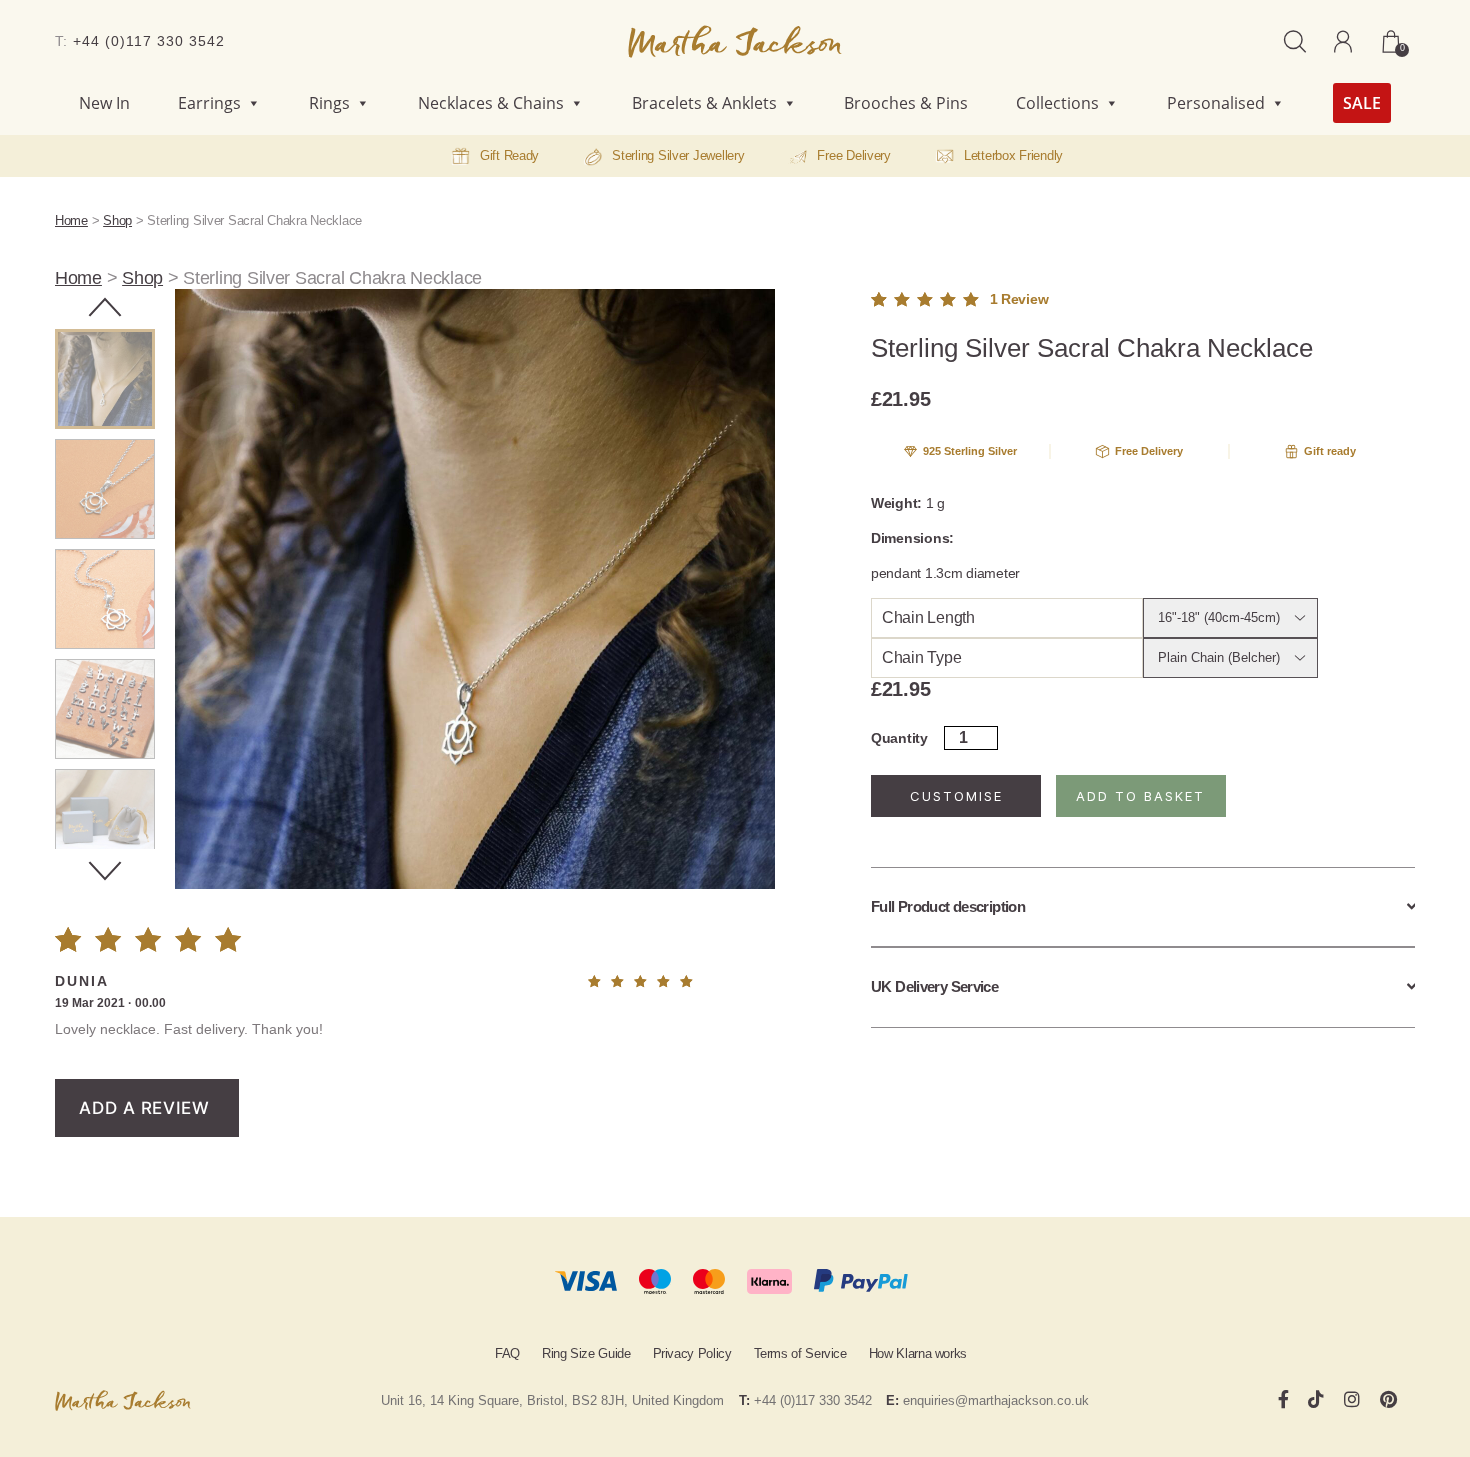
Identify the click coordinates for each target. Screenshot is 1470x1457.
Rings (329, 103)
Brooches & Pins (906, 103)
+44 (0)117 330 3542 (149, 41)
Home (71, 220)
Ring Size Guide (586, 1353)
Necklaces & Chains (491, 103)
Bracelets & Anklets (704, 103)
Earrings (209, 103)
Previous (105, 307)
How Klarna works (918, 1353)
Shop (117, 220)
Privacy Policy (692, 1353)
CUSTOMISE (956, 796)
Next (105, 871)
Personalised (1216, 103)
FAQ (507, 1353)
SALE (1362, 103)
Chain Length (928, 617)
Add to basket (1140, 796)
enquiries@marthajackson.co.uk (996, 1400)
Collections (1057, 103)
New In (104, 103)
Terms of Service (800, 1353)
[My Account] (1343, 41)
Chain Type (921, 657)
